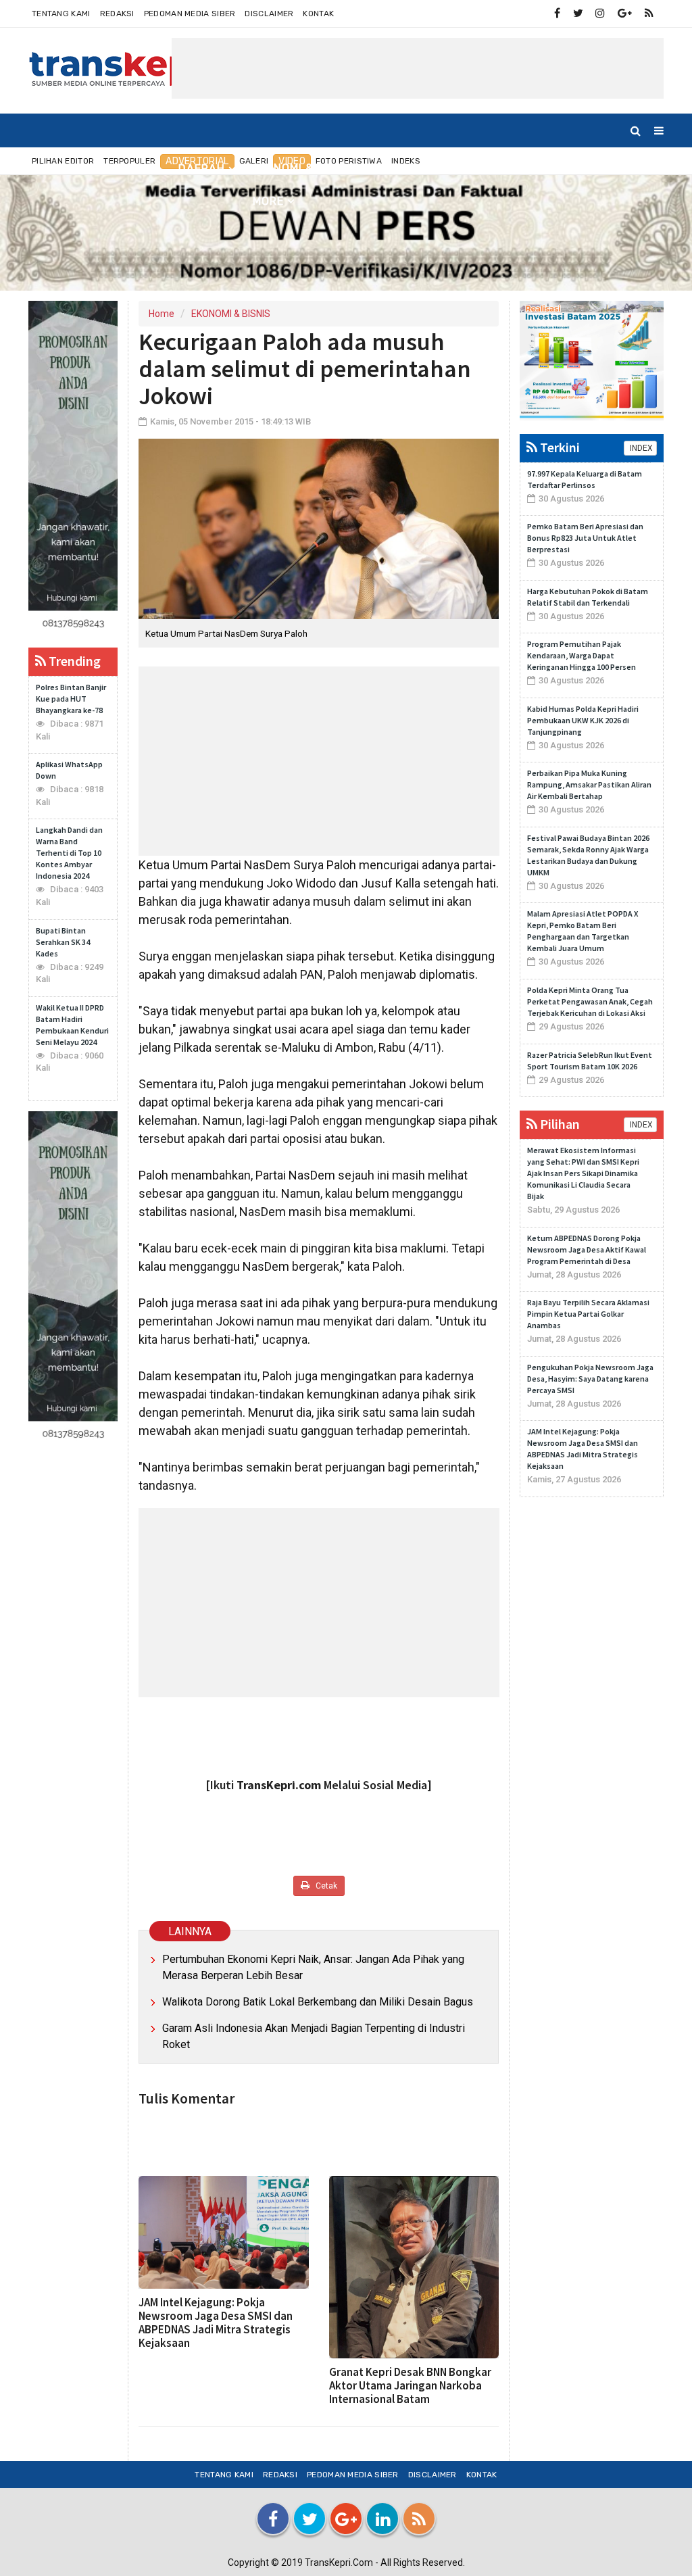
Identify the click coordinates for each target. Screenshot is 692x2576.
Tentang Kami (61, 14)
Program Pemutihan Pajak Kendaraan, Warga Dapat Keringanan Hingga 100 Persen (582, 655)
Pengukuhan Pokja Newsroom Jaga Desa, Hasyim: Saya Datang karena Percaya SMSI (590, 1379)
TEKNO (578, 168)
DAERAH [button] (202, 169)
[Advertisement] (418, 68)
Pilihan (559, 1124)
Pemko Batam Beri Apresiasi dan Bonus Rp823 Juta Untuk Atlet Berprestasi (585, 538)
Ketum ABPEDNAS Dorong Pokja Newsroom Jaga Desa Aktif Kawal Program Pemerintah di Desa (587, 1249)
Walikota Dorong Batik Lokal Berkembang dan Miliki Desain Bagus (318, 2002)
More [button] (268, 201)
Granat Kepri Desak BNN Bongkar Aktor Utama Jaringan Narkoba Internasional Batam (410, 2385)
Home (57, 168)
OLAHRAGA (511, 168)
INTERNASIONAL (417, 168)
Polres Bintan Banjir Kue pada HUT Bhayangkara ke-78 (71, 699)
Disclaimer (269, 14)
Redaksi (117, 14)
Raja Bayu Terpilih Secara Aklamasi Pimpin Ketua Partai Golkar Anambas (588, 1314)
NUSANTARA (126, 168)
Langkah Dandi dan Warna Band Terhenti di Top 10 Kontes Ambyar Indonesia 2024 (69, 853)
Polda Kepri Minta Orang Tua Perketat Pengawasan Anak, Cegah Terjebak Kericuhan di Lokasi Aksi (590, 1001)
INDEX (640, 448)
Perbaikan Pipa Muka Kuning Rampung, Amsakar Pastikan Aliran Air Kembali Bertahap (589, 784)
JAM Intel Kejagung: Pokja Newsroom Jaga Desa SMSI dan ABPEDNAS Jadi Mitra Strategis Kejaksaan (216, 2323)
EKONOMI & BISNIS (304, 168)
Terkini (559, 447)
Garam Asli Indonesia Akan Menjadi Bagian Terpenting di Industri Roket (314, 2036)
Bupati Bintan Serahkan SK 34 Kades (63, 942)
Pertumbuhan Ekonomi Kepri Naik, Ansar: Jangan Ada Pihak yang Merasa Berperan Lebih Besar (313, 1967)
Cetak (325, 1886)
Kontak (318, 14)
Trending (73, 661)
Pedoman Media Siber (190, 14)
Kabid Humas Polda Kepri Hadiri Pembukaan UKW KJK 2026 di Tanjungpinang (583, 720)
